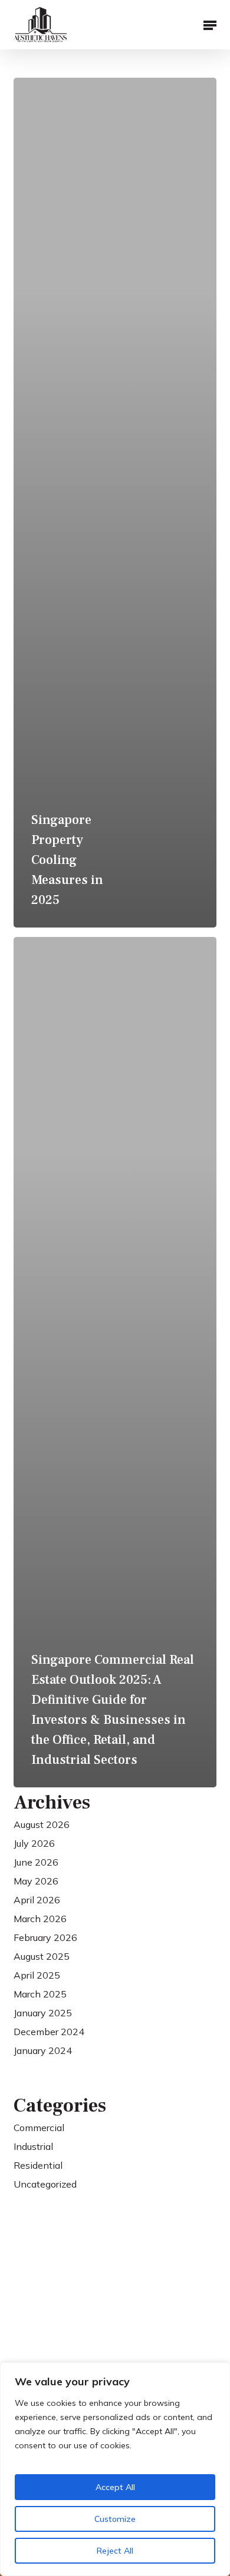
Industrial (33, 2146)
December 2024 (49, 2032)
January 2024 (43, 2050)
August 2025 (42, 1956)
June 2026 (36, 1862)
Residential (38, 2165)
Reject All (115, 2551)
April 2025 (37, 1975)
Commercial (39, 2128)
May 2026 (36, 1881)
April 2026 (37, 1900)
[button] (210, 25)
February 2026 (45, 1937)
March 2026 (40, 1919)
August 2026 (42, 1824)
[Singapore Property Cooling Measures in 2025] (115, 503)
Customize (115, 2519)
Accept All (115, 2487)
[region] (115, 2469)
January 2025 (43, 2013)
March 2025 (40, 1994)
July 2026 (34, 1843)
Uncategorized (45, 2184)
